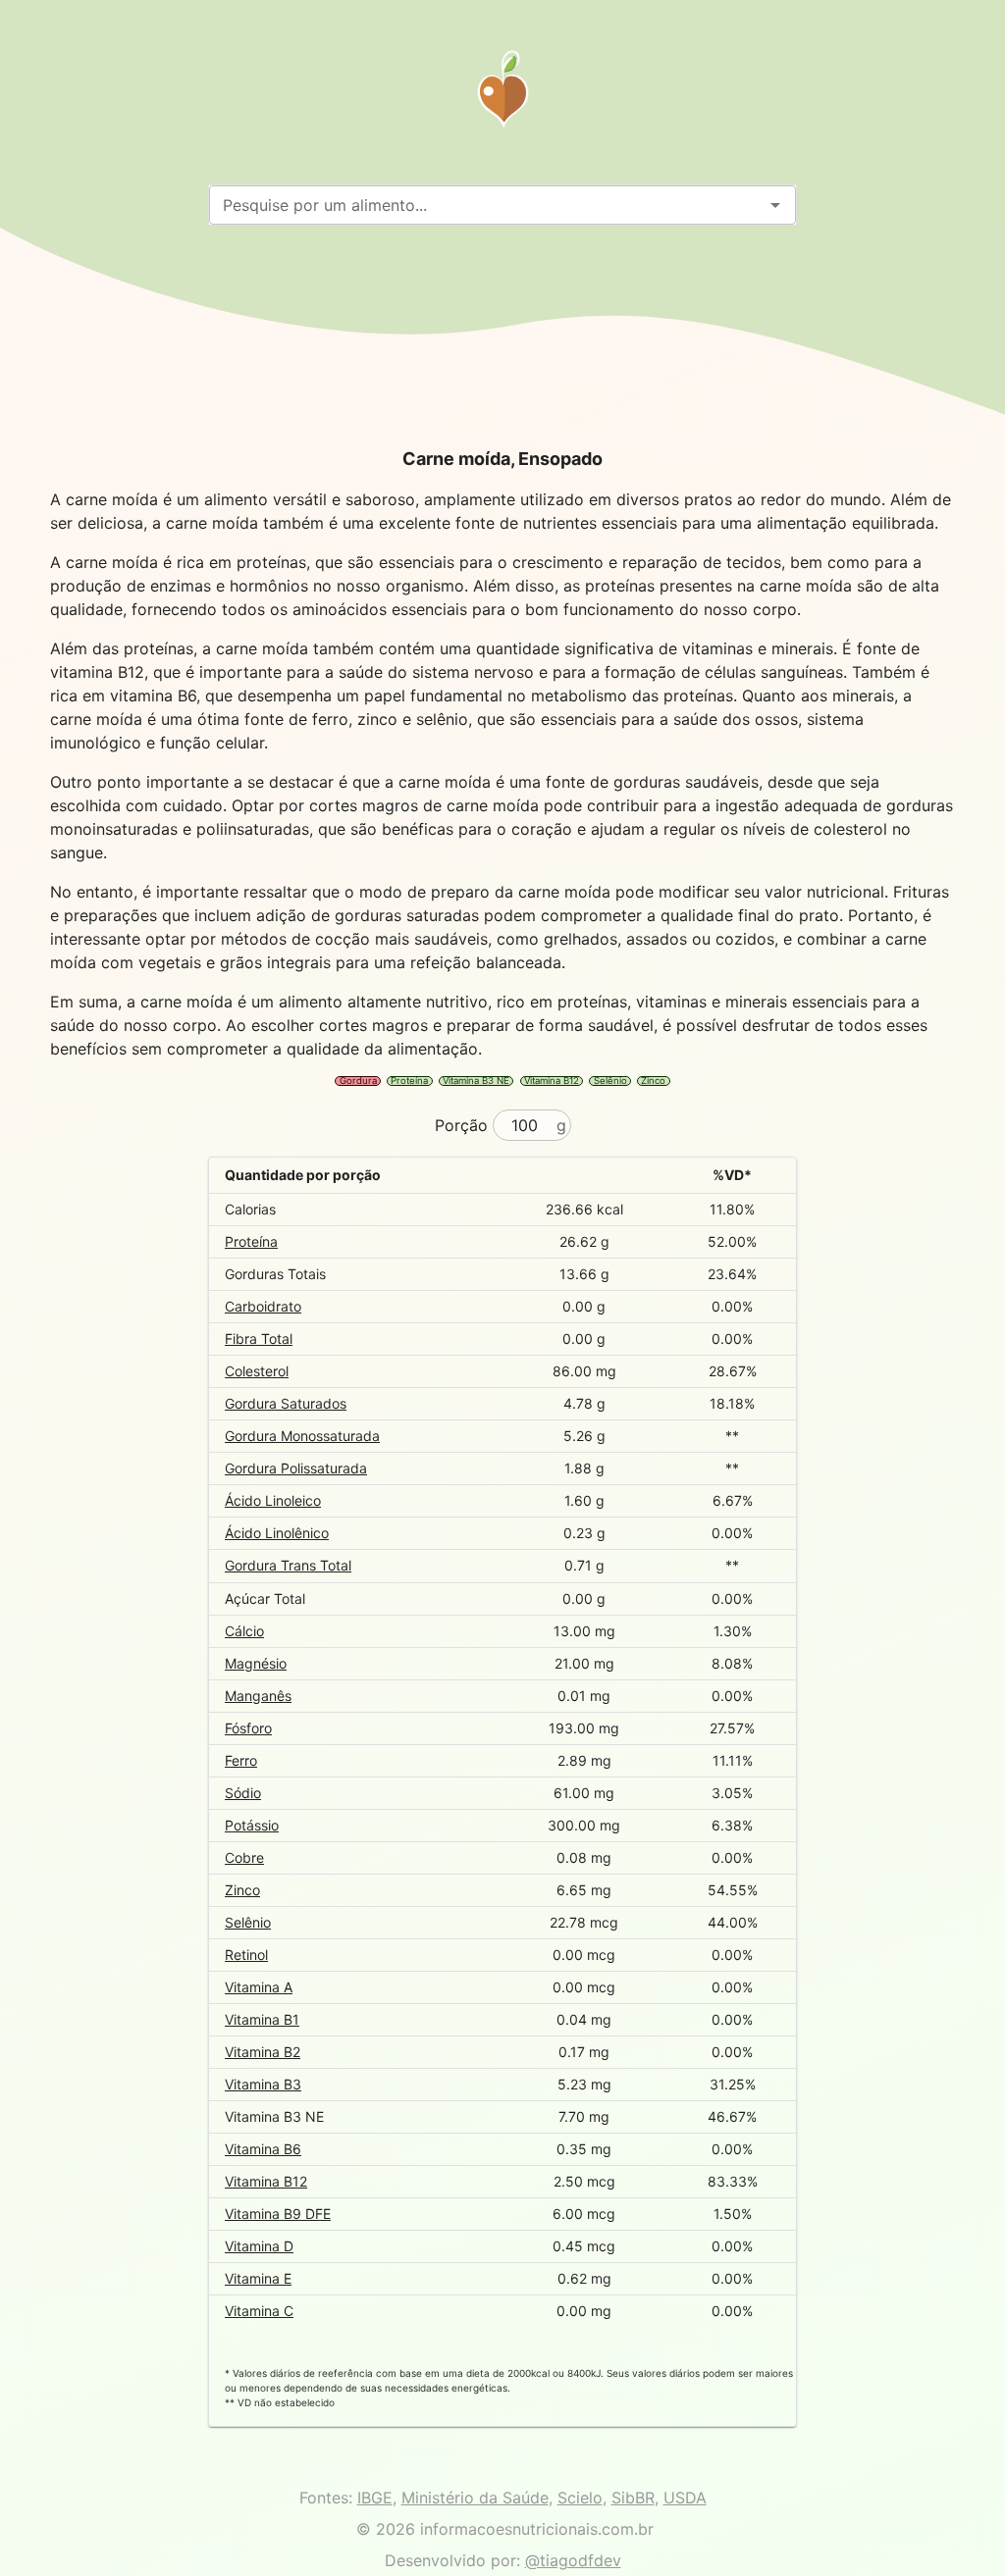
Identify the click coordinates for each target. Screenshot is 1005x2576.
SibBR (633, 2498)
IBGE (375, 2498)
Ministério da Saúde (475, 2498)
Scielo (580, 2498)
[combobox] (486, 205)
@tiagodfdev (573, 2560)
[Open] (775, 205)
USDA (685, 2498)
